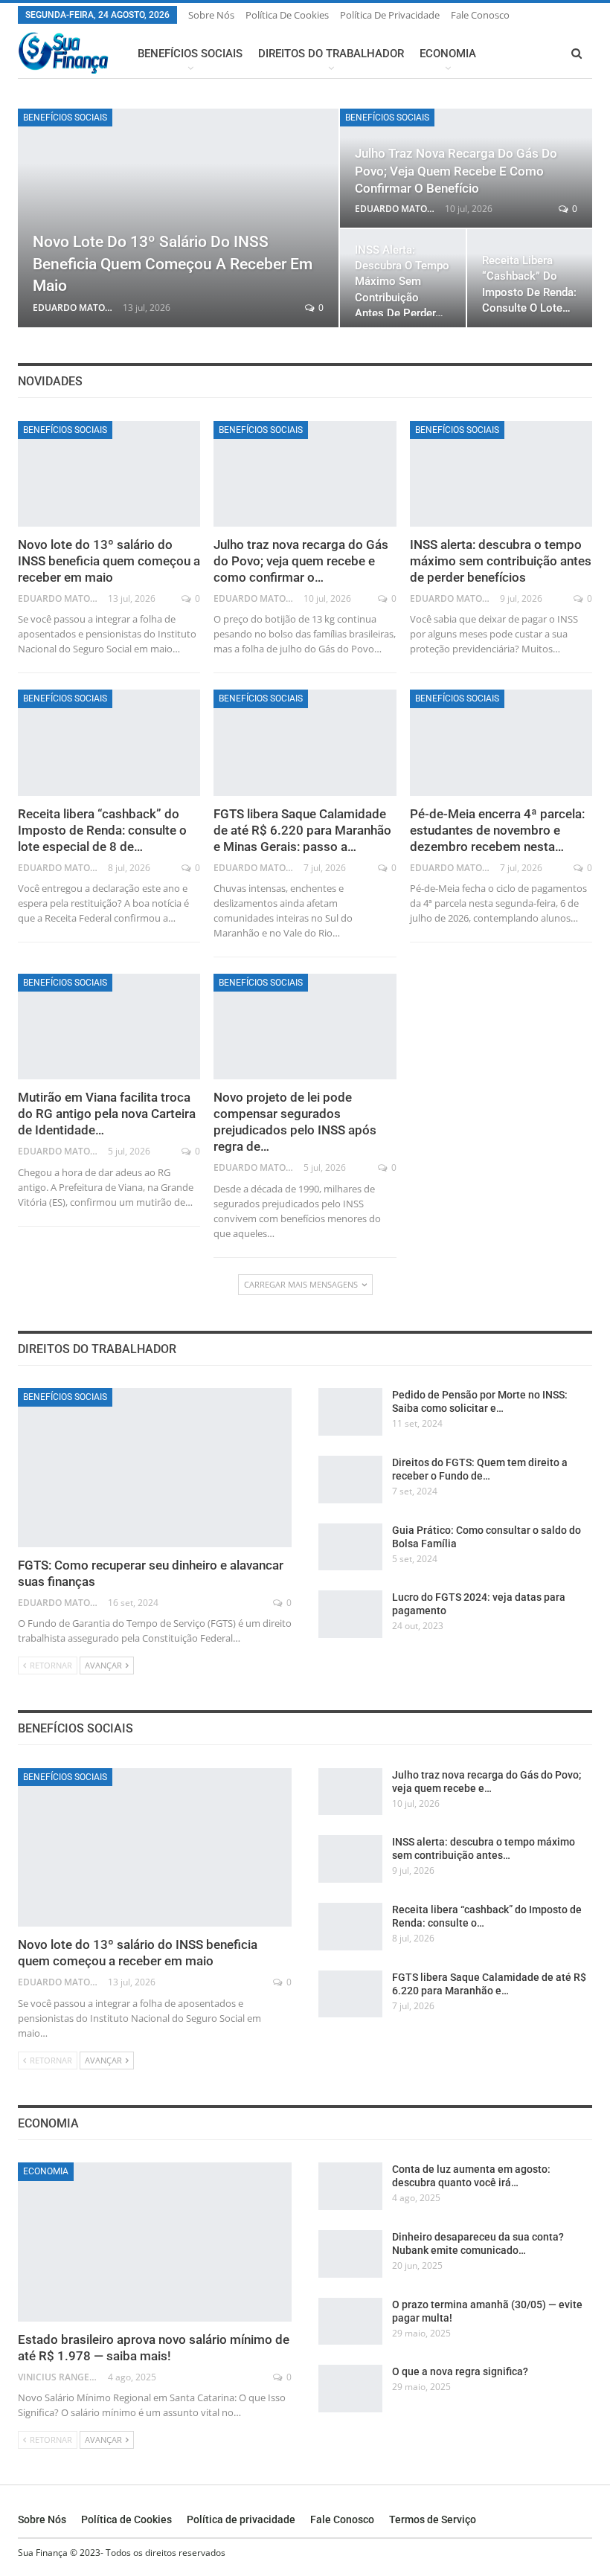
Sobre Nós (211, 15)
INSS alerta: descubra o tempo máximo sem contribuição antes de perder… (402, 282)
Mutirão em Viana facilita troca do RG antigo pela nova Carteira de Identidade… (107, 1114)
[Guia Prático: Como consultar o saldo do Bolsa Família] (350, 1547)
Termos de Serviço (433, 2519)
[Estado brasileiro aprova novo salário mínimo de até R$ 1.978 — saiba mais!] (155, 2242)
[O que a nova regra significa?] (350, 2389)
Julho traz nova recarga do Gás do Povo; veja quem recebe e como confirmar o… (301, 561)
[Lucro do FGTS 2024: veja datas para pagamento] (350, 1614)
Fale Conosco (480, 15)
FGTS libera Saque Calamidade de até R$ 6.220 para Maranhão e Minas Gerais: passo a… (302, 830)
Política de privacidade (390, 15)
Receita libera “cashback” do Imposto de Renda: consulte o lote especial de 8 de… (102, 830)
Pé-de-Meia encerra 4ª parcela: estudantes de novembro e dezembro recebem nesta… (497, 830)
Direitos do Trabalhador (331, 54)
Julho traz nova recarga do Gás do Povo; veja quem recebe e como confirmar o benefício (456, 171)
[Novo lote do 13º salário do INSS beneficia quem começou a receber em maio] (178, 218)
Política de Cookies (287, 15)
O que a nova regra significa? (460, 2371)
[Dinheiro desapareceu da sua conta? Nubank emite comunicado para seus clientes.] (350, 2254)
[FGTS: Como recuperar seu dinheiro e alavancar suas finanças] (155, 1467)
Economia (448, 54)
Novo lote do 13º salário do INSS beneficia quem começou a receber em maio (173, 264)
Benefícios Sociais (190, 54)
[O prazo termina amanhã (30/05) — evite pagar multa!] (350, 2322)
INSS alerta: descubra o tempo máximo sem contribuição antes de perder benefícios (501, 561)
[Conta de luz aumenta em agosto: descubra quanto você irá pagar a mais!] (350, 2186)
